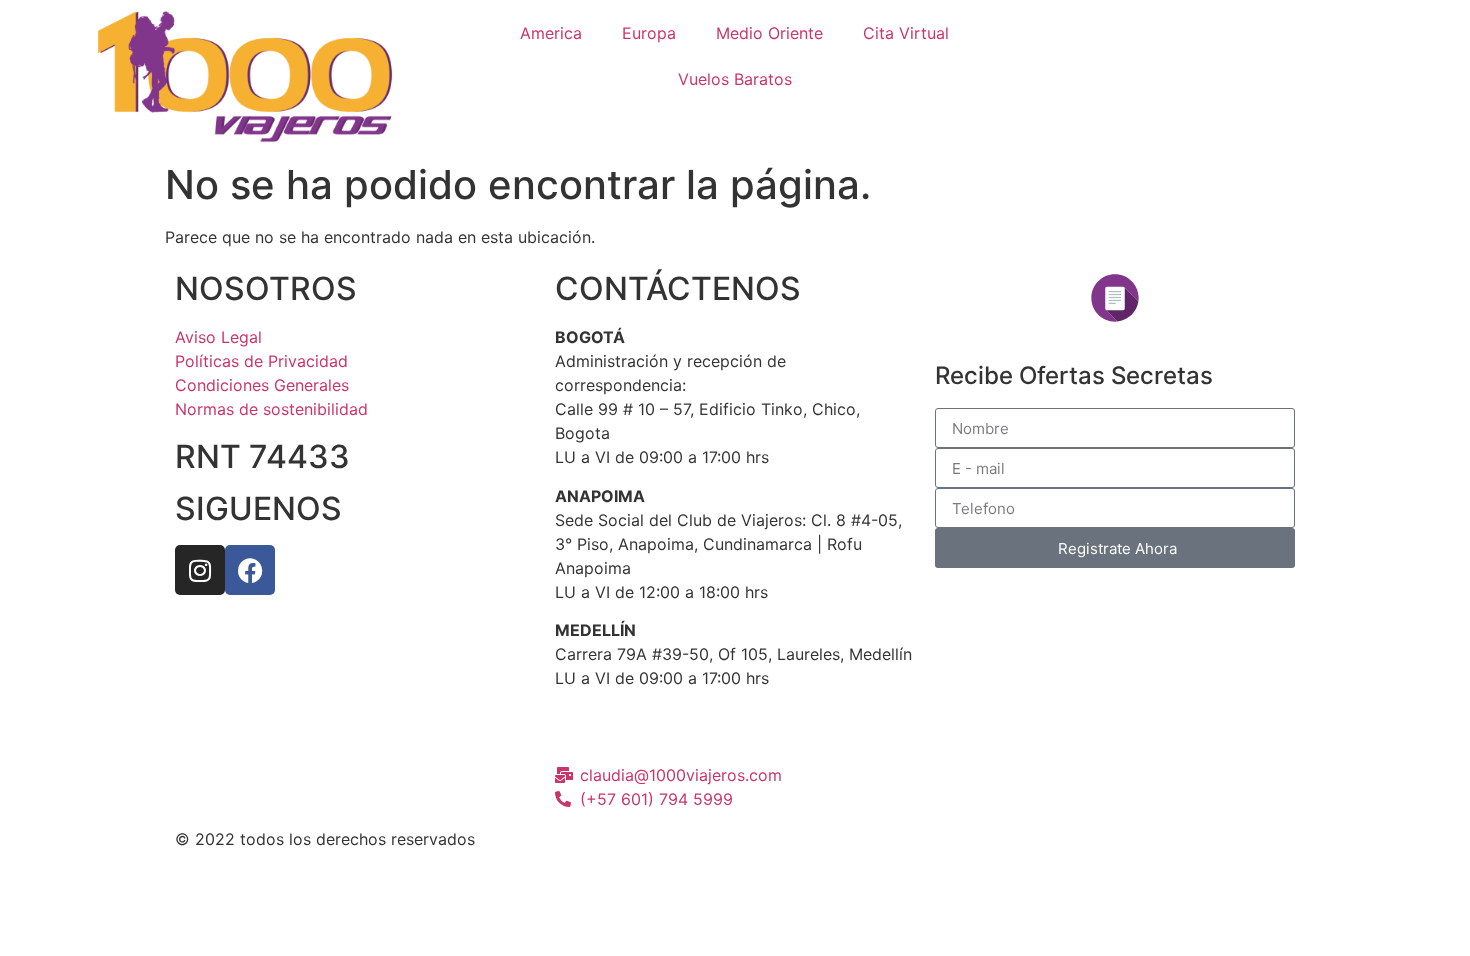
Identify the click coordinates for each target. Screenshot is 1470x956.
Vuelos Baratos (735, 79)
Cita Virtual (906, 33)
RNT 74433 (262, 456)
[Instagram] (200, 570)
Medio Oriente (769, 33)
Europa (649, 33)
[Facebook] (250, 570)
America (551, 33)
